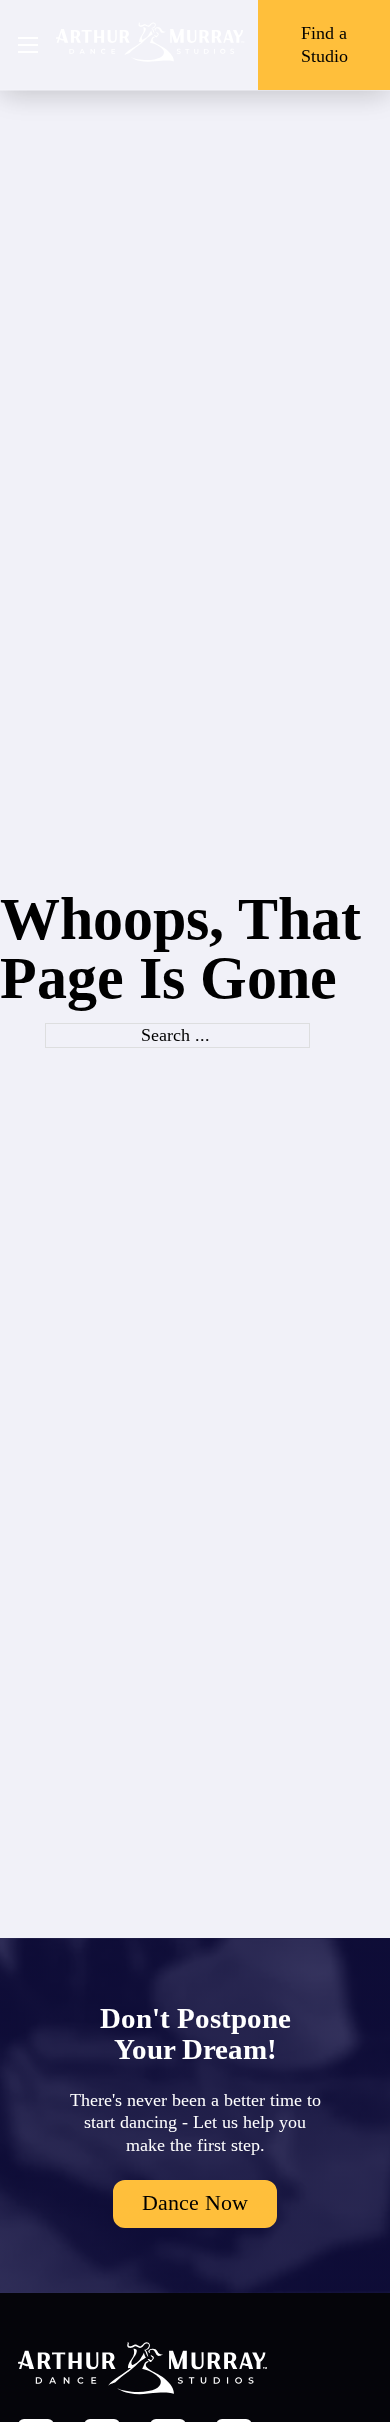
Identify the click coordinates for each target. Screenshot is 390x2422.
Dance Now (195, 2203)
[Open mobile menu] (28, 45)
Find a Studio (324, 44)
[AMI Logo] (150, 45)
